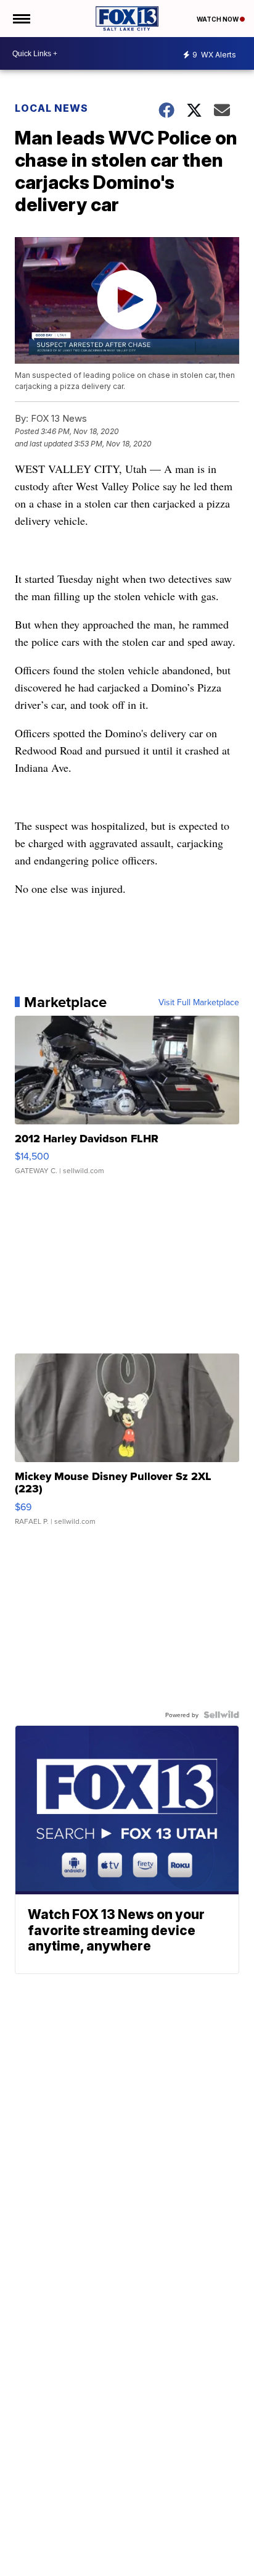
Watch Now (218, 19)
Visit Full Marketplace (199, 1002)
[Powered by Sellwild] (221, 1715)
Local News (51, 108)
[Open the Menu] (21, 19)
